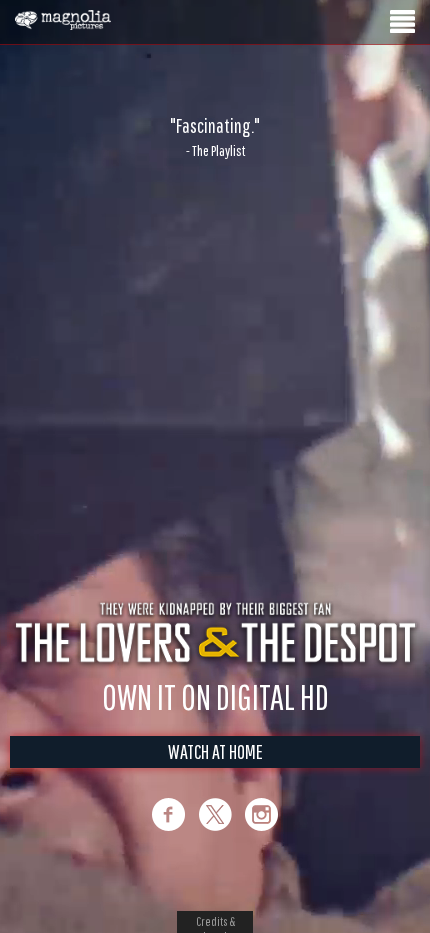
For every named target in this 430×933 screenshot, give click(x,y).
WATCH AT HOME (215, 772)
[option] (215, 137)
